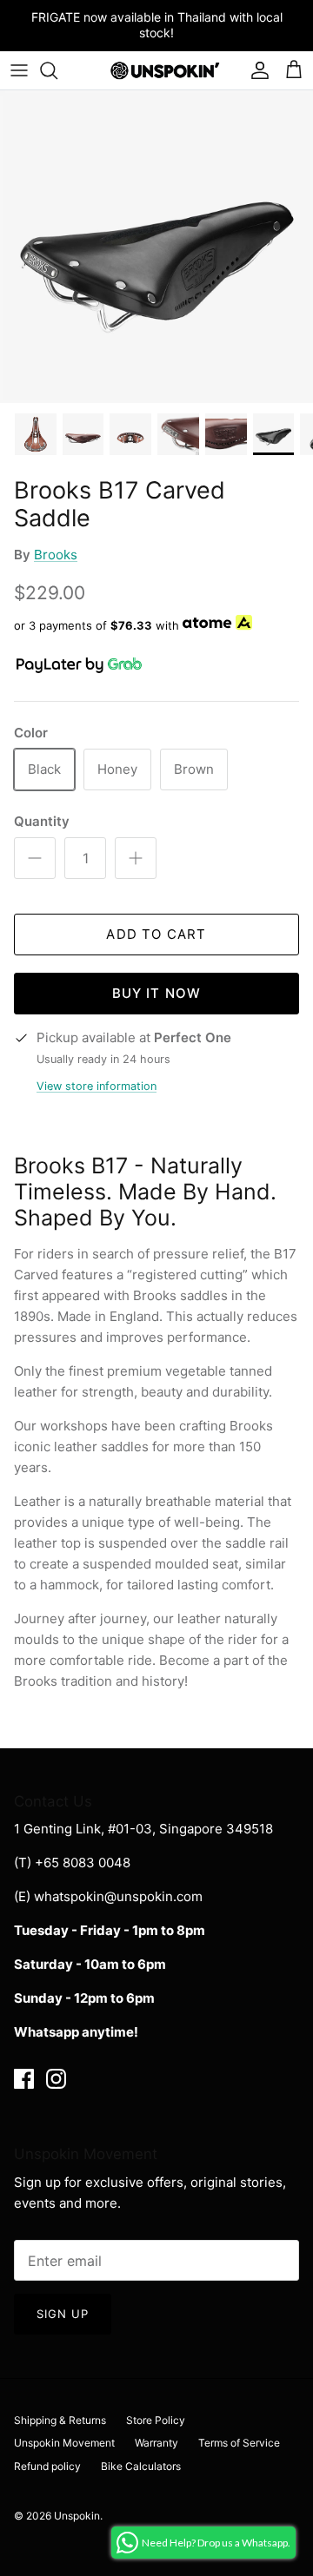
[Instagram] (56, 2079)
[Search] (57, 70)
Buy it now (157, 993)
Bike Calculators (141, 2466)
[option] (156, 247)
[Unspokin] (157, 70)
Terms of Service (239, 2443)
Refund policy (47, 2466)
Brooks (56, 555)
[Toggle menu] (19, 70)
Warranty (156, 2443)
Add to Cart (156, 934)
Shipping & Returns (60, 2420)
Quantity (42, 821)
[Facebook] (24, 2079)
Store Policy (156, 2420)
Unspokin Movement (64, 2443)
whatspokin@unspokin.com (118, 1896)
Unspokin (77, 2516)
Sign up (63, 2314)
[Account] (256, 70)
